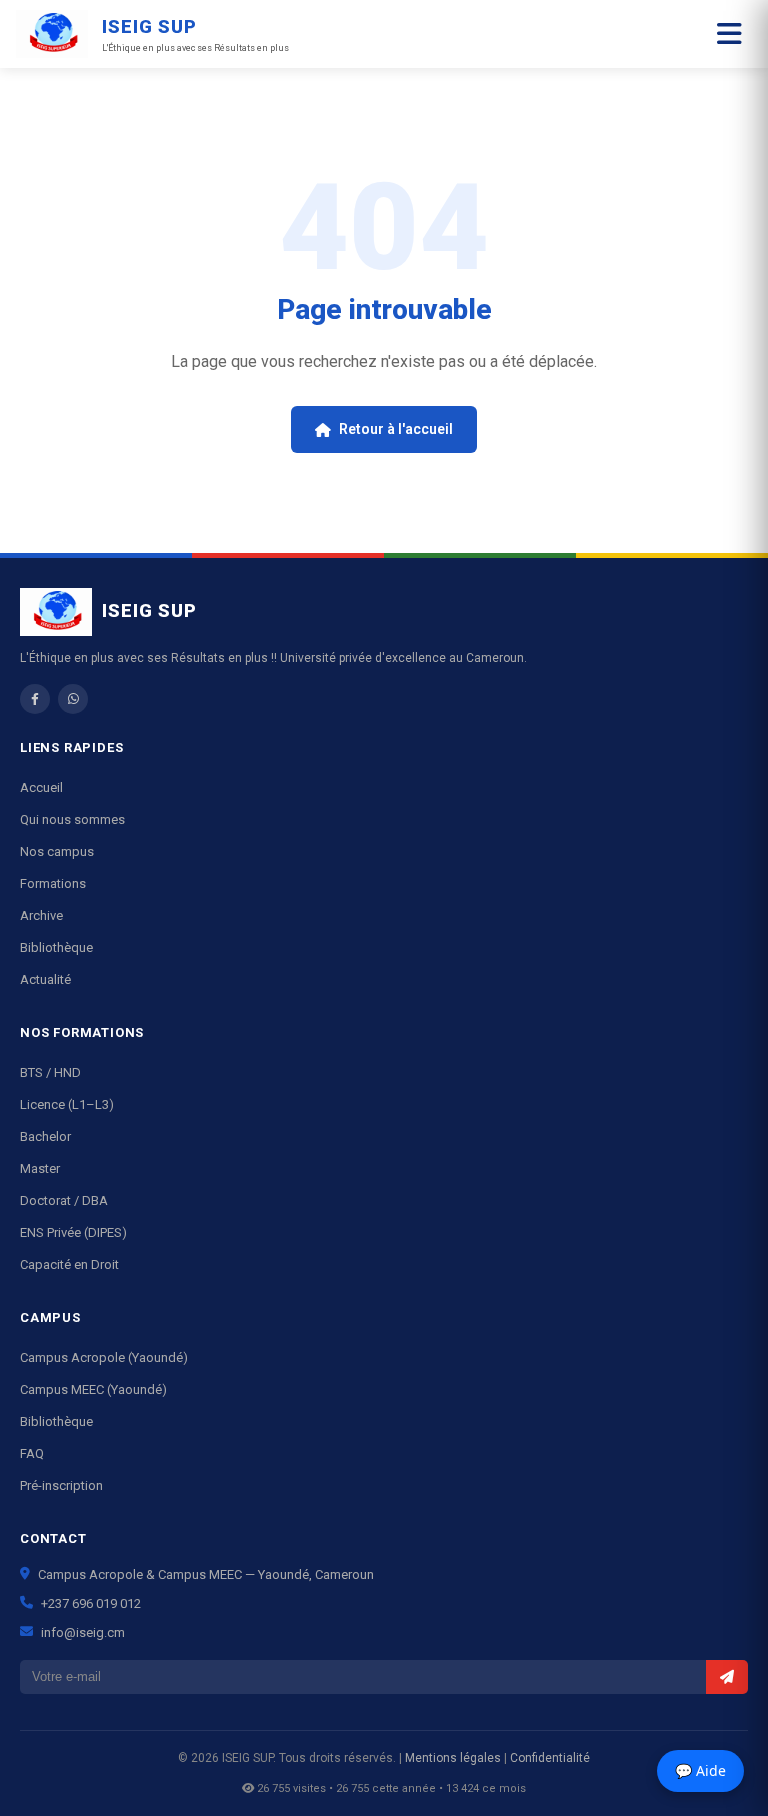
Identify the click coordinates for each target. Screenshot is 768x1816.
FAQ (32, 1453)
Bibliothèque (56, 947)
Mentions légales (453, 1758)
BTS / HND (50, 1072)
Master (40, 1168)
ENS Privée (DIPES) (73, 1232)
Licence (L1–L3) (67, 1104)
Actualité (45, 979)
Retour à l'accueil (396, 429)
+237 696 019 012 (91, 1603)
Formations (53, 883)
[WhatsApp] (73, 699)
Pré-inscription (61, 1485)
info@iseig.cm (83, 1632)
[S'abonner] (727, 1677)
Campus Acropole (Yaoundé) (104, 1357)
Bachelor (45, 1136)
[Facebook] (35, 699)
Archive (41, 915)
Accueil (41, 787)
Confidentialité (550, 1758)
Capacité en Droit (69, 1264)
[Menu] (729, 34)
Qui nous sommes (72, 819)
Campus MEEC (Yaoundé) (93, 1389)
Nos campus (57, 851)
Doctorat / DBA (64, 1200)
